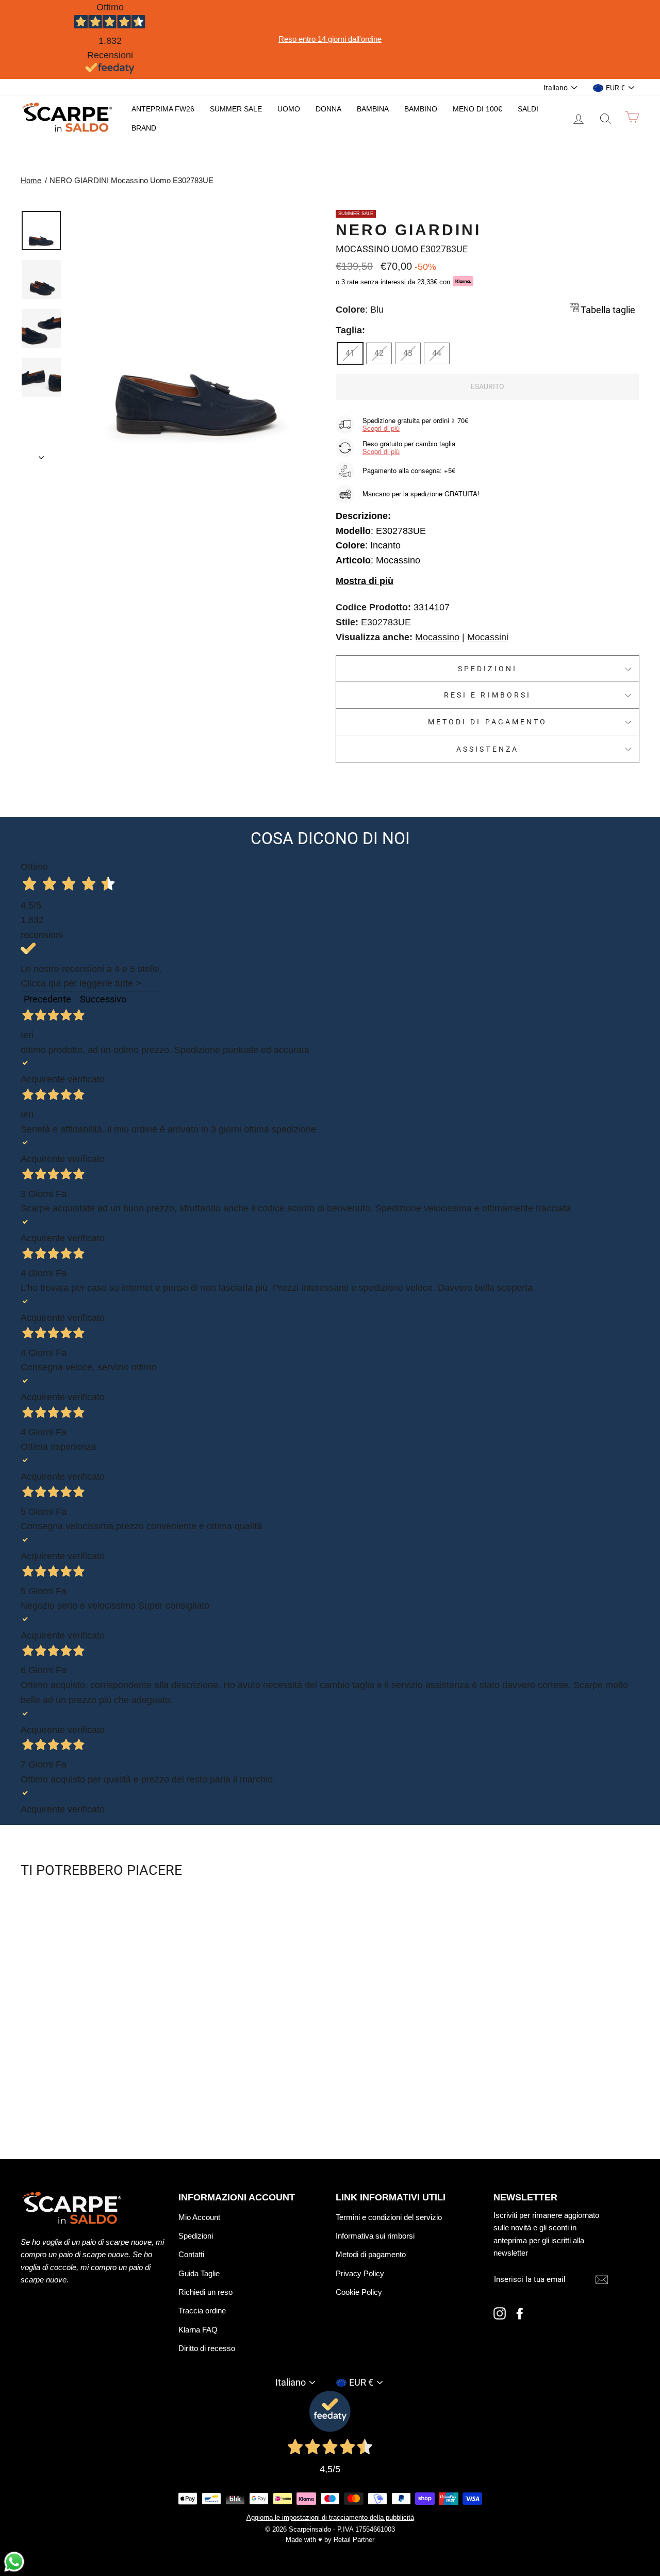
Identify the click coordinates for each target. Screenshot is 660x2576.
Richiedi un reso (205, 2292)
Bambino (421, 109)
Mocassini (488, 637)
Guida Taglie (199, 2273)
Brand (144, 128)
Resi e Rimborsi (488, 695)
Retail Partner (354, 2540)
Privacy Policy (360, 2273)
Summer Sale (236, 109)
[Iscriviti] (602, 2280)
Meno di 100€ (477, 109)
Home (31, 180)
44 (437, 353)
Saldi (528, 109)
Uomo (289, 109)
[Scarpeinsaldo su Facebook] (520, 2313)
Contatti (191, 2254)
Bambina (373, 109)
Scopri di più (381, 428)
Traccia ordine (202, 2311)
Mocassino (437, 637)
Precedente (47, 999)
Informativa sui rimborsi (375, 2236)
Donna (328, 109)
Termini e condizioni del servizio (389, 2217)
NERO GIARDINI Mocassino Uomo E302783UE (131, 180)
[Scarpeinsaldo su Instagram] (500, 2313)
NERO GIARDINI (408, 230)
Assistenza (488, 749)
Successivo (103, 999)
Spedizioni (488, 669)
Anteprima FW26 (163, 109)
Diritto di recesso (207, 2348)
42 (379, 353)
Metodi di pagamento (488, 722)
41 (350, 353)
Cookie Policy (359, 2292)
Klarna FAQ (198, 2330)
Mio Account (199, 2217)
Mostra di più (365, 581)
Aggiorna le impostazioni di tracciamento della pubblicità (330, 2518)
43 (408, 353)
